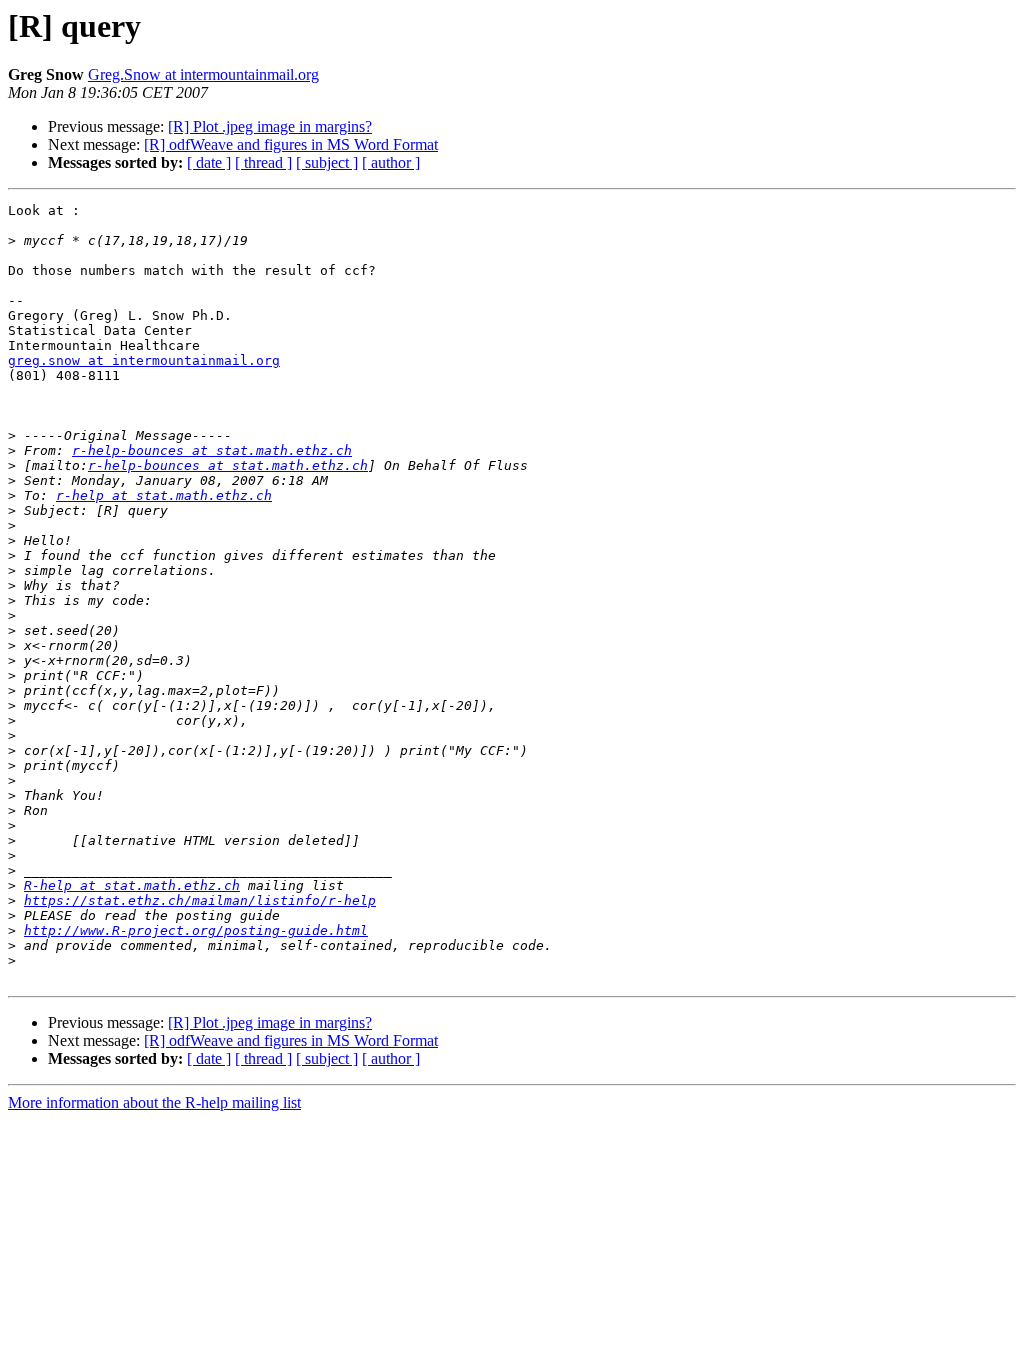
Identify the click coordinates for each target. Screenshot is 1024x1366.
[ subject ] (327, 162)
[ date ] (209, 162)
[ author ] (391, 162)
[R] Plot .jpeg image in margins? (270, 126)
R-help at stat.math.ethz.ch (132, 885)
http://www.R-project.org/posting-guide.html (196, 930)
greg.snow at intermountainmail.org (144, 360)
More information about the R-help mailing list (154, 1102)
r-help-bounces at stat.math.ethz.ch (212, 450)
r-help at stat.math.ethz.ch (164, 495)
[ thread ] (263, 162)
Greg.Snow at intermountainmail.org (203, 74)
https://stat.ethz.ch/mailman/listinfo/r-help (200, 900)
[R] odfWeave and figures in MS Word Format (291, 144)
